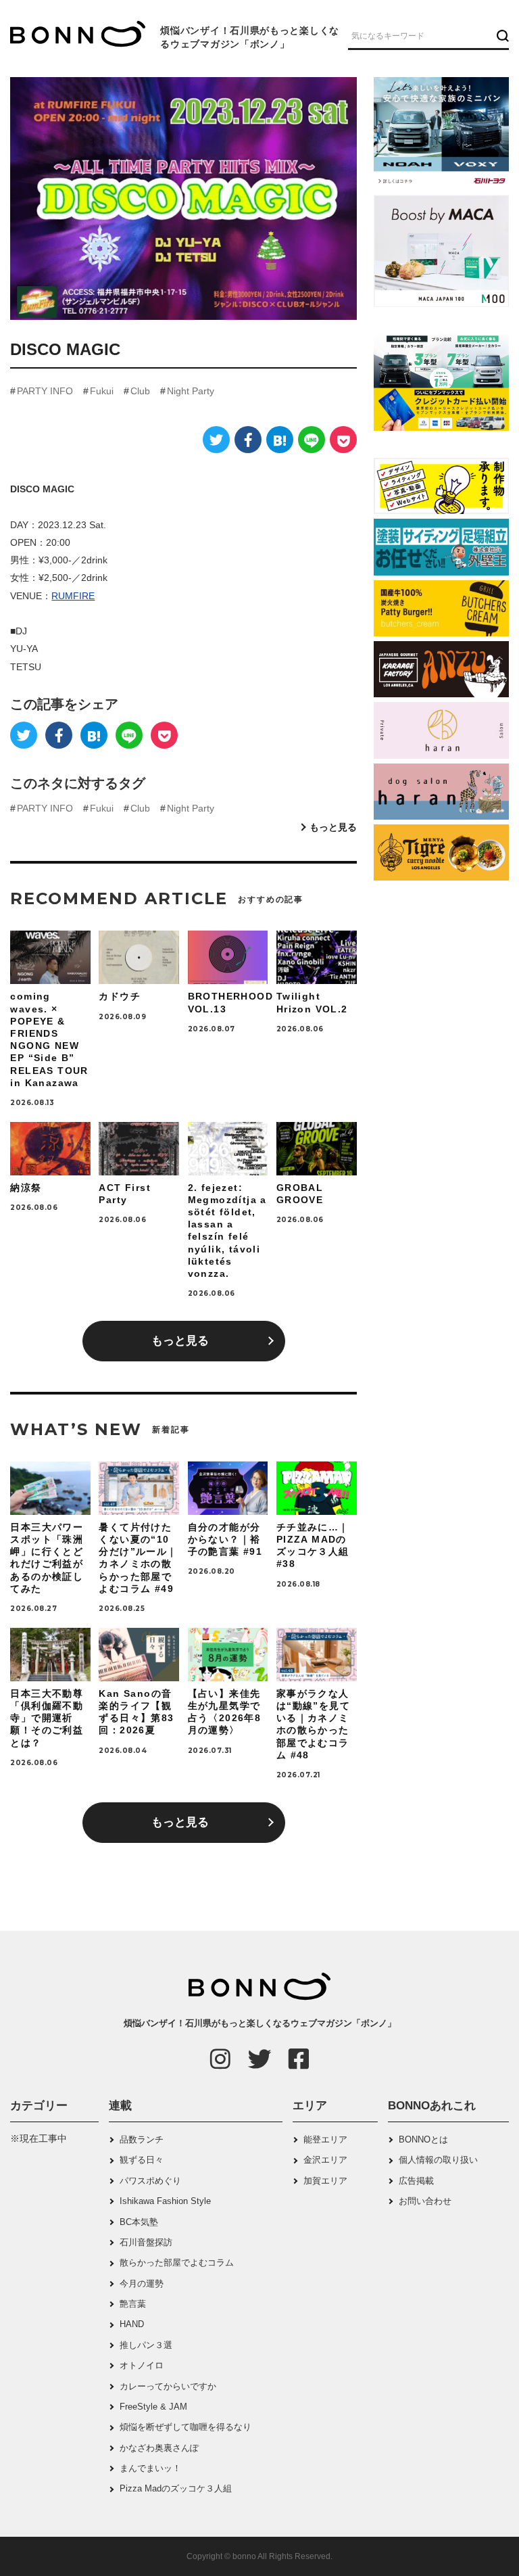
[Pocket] (343, 440)
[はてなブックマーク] (280, 440)
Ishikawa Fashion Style (165, 2201)
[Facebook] (248, 440)
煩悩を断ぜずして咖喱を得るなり (186, 2427)
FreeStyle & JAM (153, 2407)
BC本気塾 (139, 2222)
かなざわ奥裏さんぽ (159, 2448)
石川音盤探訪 (146, 2242)
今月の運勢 (142, 2284)
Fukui (102, 391)
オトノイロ (142, 2365)
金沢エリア (325, 2160)
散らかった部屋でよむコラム (177, 2263)
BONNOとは (423, 2139)
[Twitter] (216, 440)
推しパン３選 (146, 2345)
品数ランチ (142, 2139)
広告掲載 (416, 2181)
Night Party (191, 391)
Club (140, 391)
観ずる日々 (142, 2160)
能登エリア (325, 2139)
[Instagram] (220, 2059)
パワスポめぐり (150, 2181)
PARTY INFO (45, 391)
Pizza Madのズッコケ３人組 (176, 2488)
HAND (132, 2324)
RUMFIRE (73, 596)
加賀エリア (325, 2181)
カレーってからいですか (168, 2386)
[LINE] (312, 440)
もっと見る (333, 827)
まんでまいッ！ (150, 2468)
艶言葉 (133, 2304)
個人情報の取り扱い (438, 2160)
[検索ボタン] (501, 35)
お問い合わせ (425, 2201)
